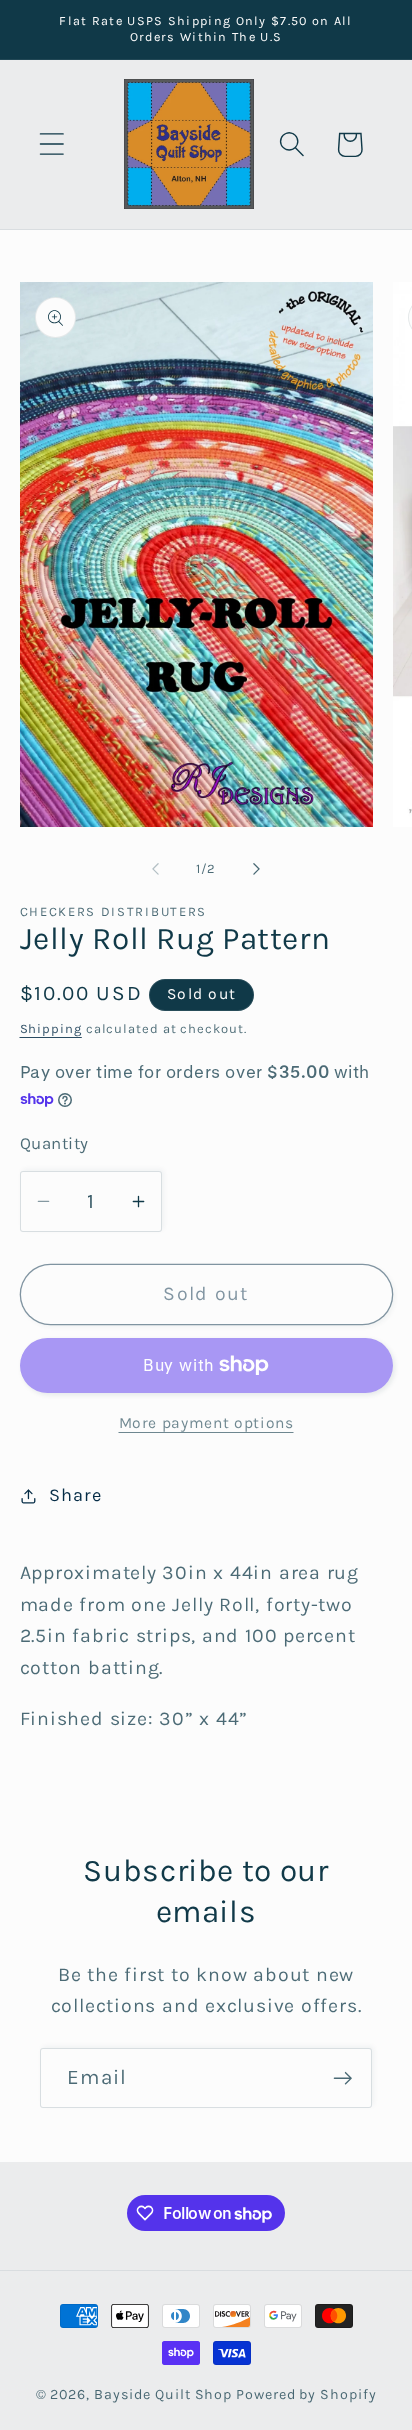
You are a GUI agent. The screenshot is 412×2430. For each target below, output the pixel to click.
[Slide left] (155, 869)
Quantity (54, 1143)
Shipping (51, 1028)
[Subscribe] (342, 2078)
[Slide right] (257, 869)
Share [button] (75, 1495)
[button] (51, 144)
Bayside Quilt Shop (163, 2394)
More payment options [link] (206, 1423)
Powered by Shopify (306, 2394)
